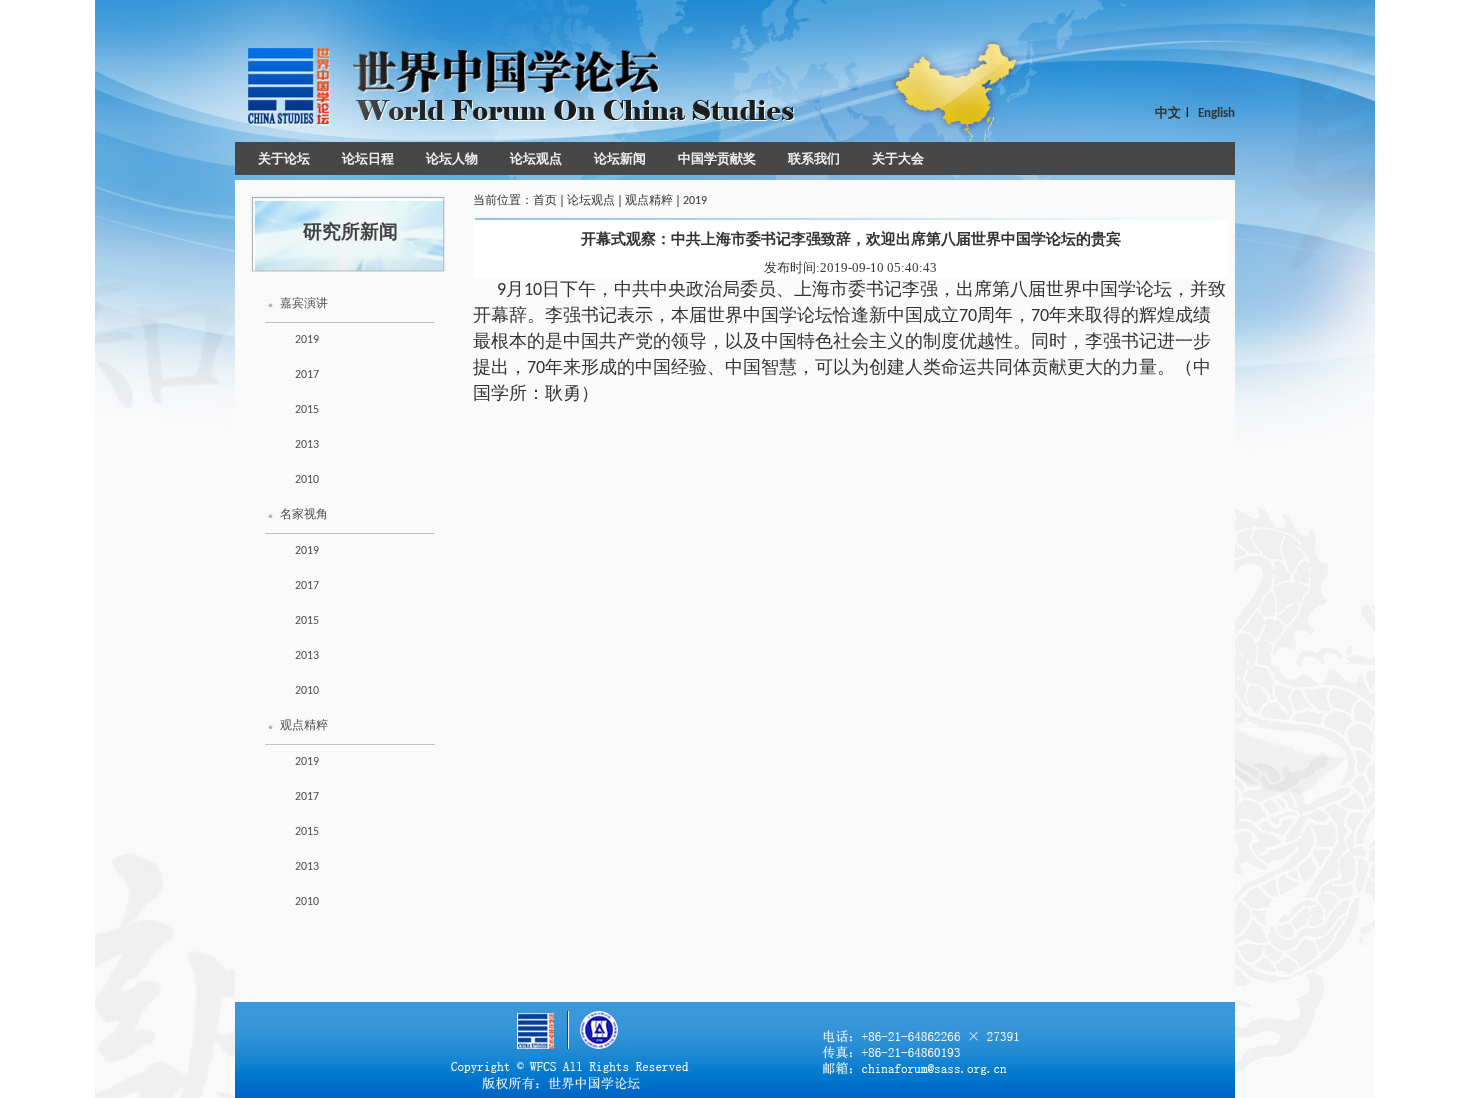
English (1216, 113)
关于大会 (898, 158)
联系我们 (814, 158)
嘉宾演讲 (304, 304)
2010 (307, 480)
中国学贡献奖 (717, 158)
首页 (545, 201)
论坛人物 (452, 158)
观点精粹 (304, 726)
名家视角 (304, 515)
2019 (307, 340)
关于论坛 (284, 158)
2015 (307, 410)
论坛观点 (536, 158)
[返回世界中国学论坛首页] (515, 85)
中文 (1168, 113)
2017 (307, 375)
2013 (307, 445)
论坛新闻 (620, 158)
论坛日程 (368, 158)
